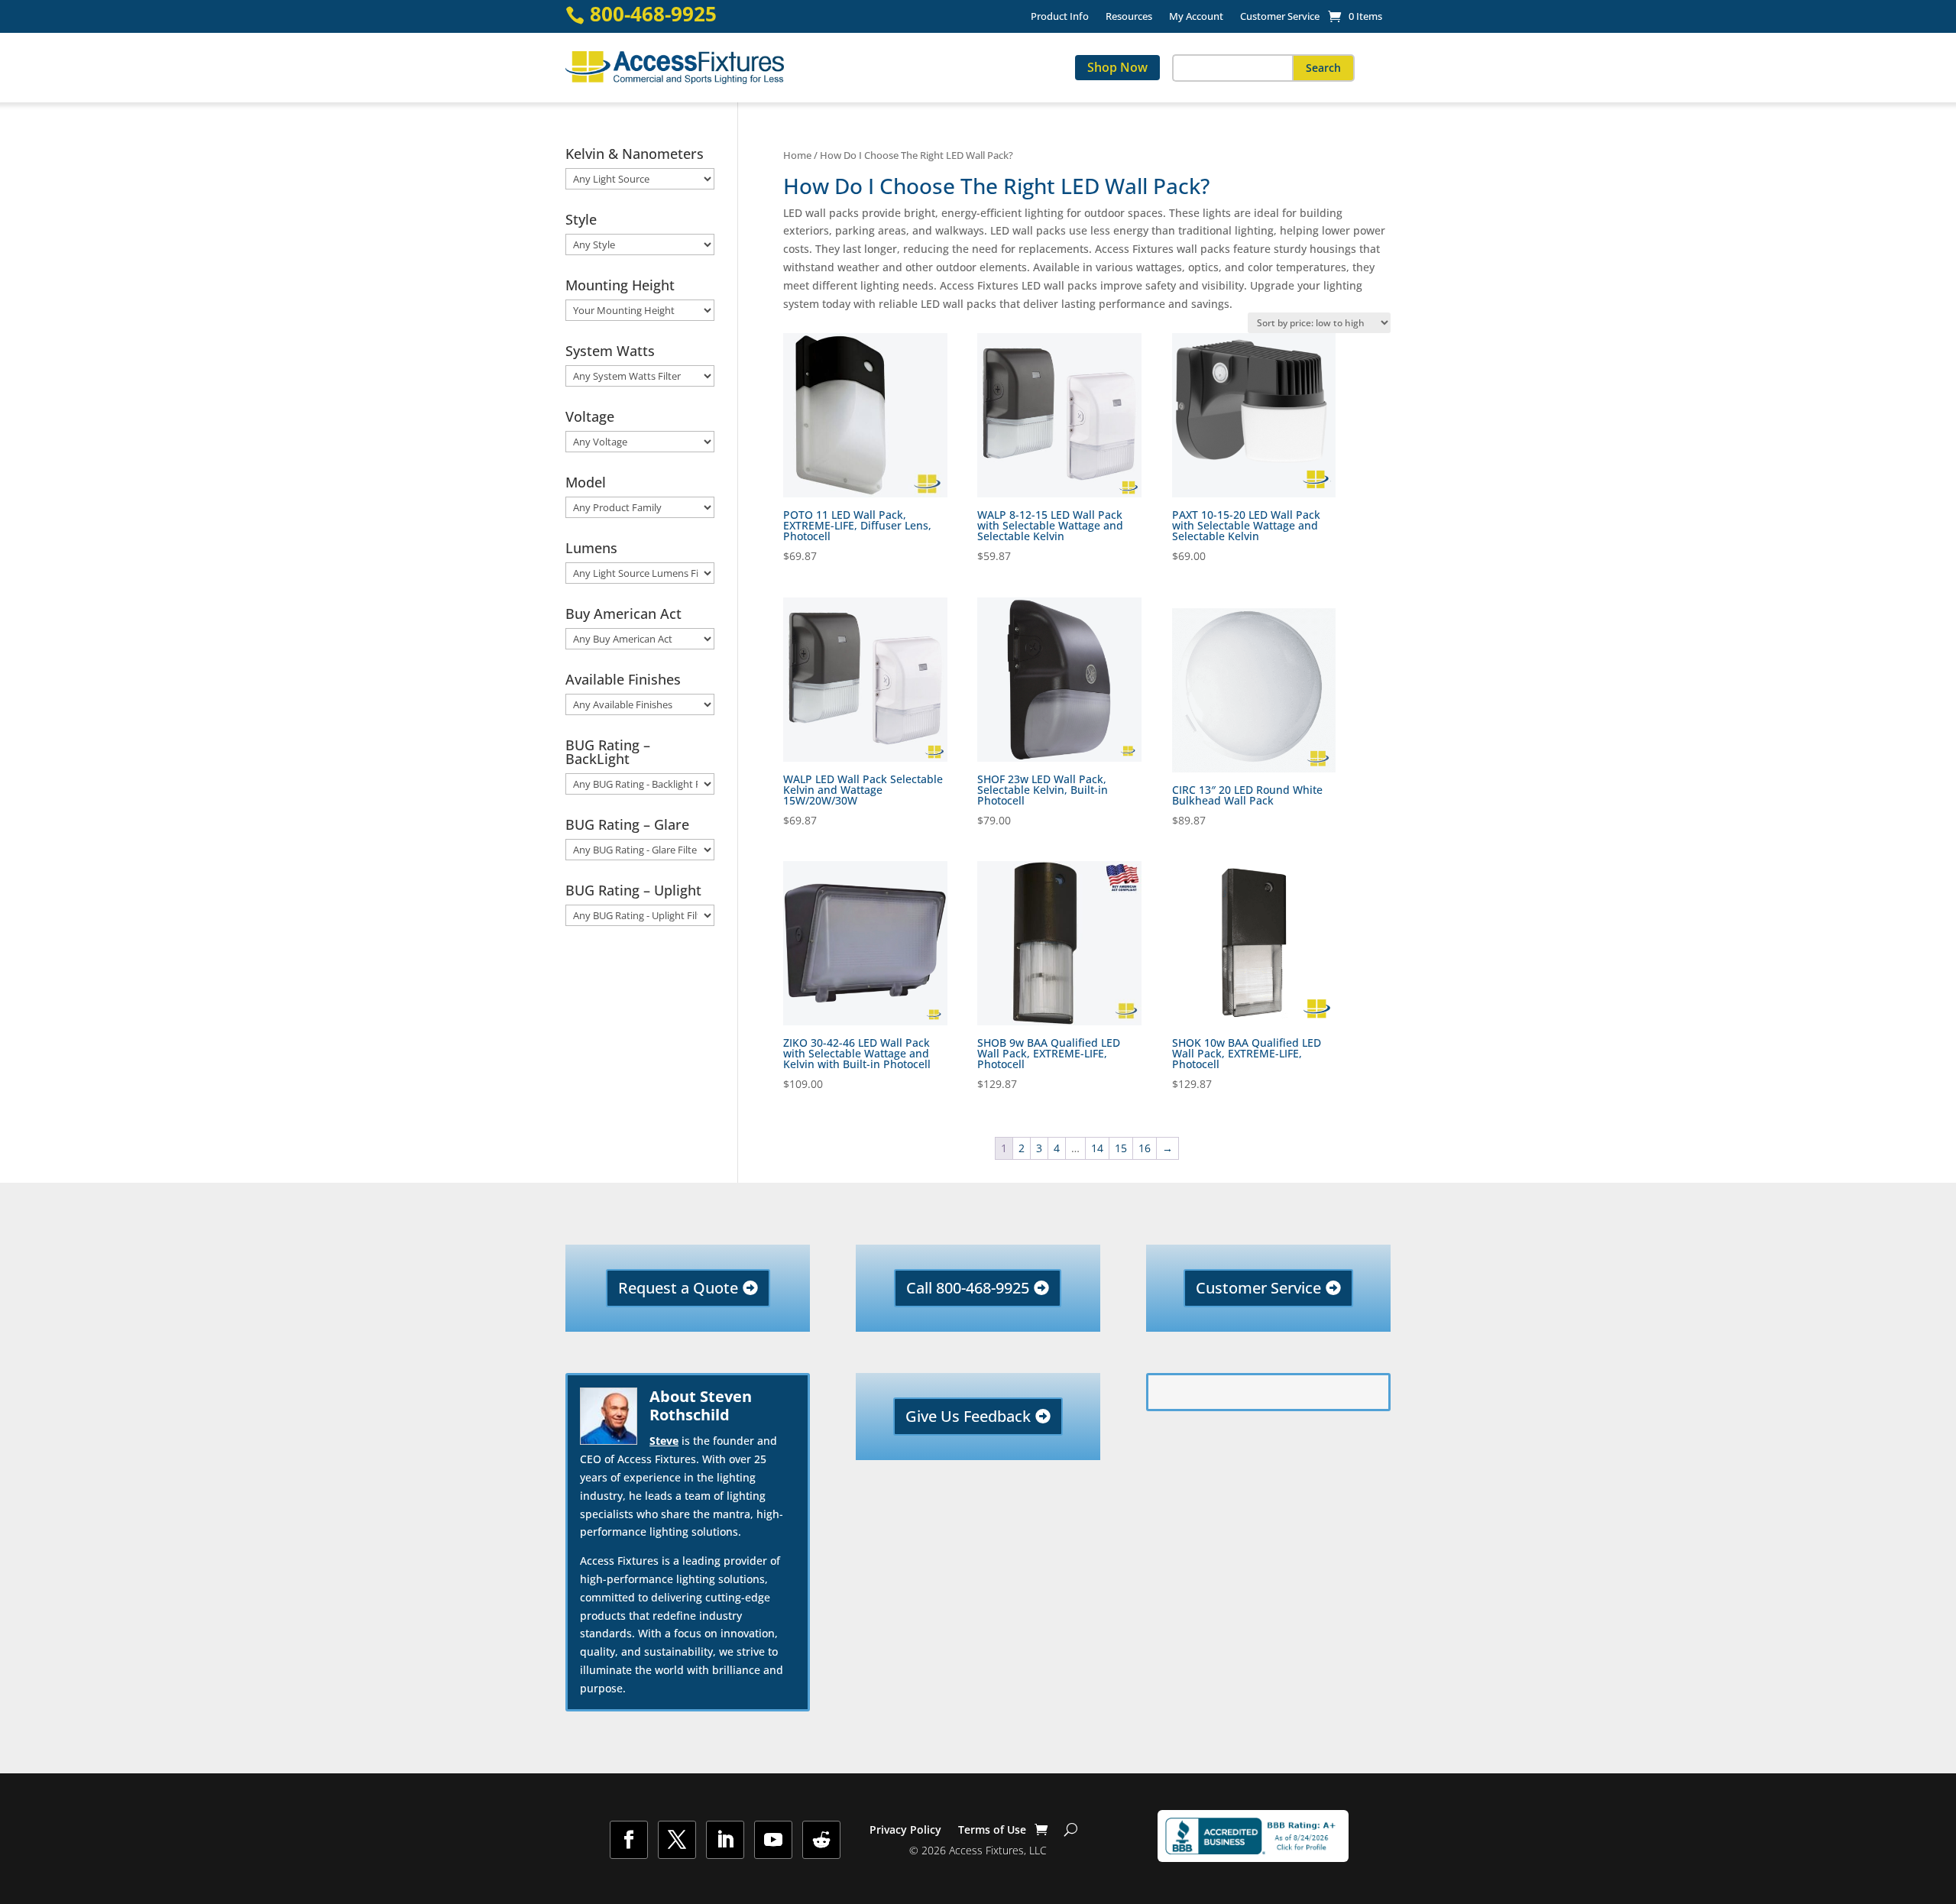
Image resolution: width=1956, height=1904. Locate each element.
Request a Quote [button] (678, 1288)
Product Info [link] (1060, 17)
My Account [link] (1196, 17)
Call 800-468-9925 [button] (968, 1288)
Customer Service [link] (1280, 17)
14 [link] (1097, 1148)
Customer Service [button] (1258, 1288)
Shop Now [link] (1117, 67)
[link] (1355, 16)
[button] (1323, 68)
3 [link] (1039, 1148)
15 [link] (1121, 1148)
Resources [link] (1129, 17)
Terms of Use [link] (992, 1831)
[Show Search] (1071, 1830)
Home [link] (797, 155)
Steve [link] (664, 1441)
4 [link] (1057, 1148)
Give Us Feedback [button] (968, 1416)
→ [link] (1167, 1148)
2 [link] (1022, 1148)
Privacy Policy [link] (905, 1831)
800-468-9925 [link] (653, 14)
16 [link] (1145, 1148)
